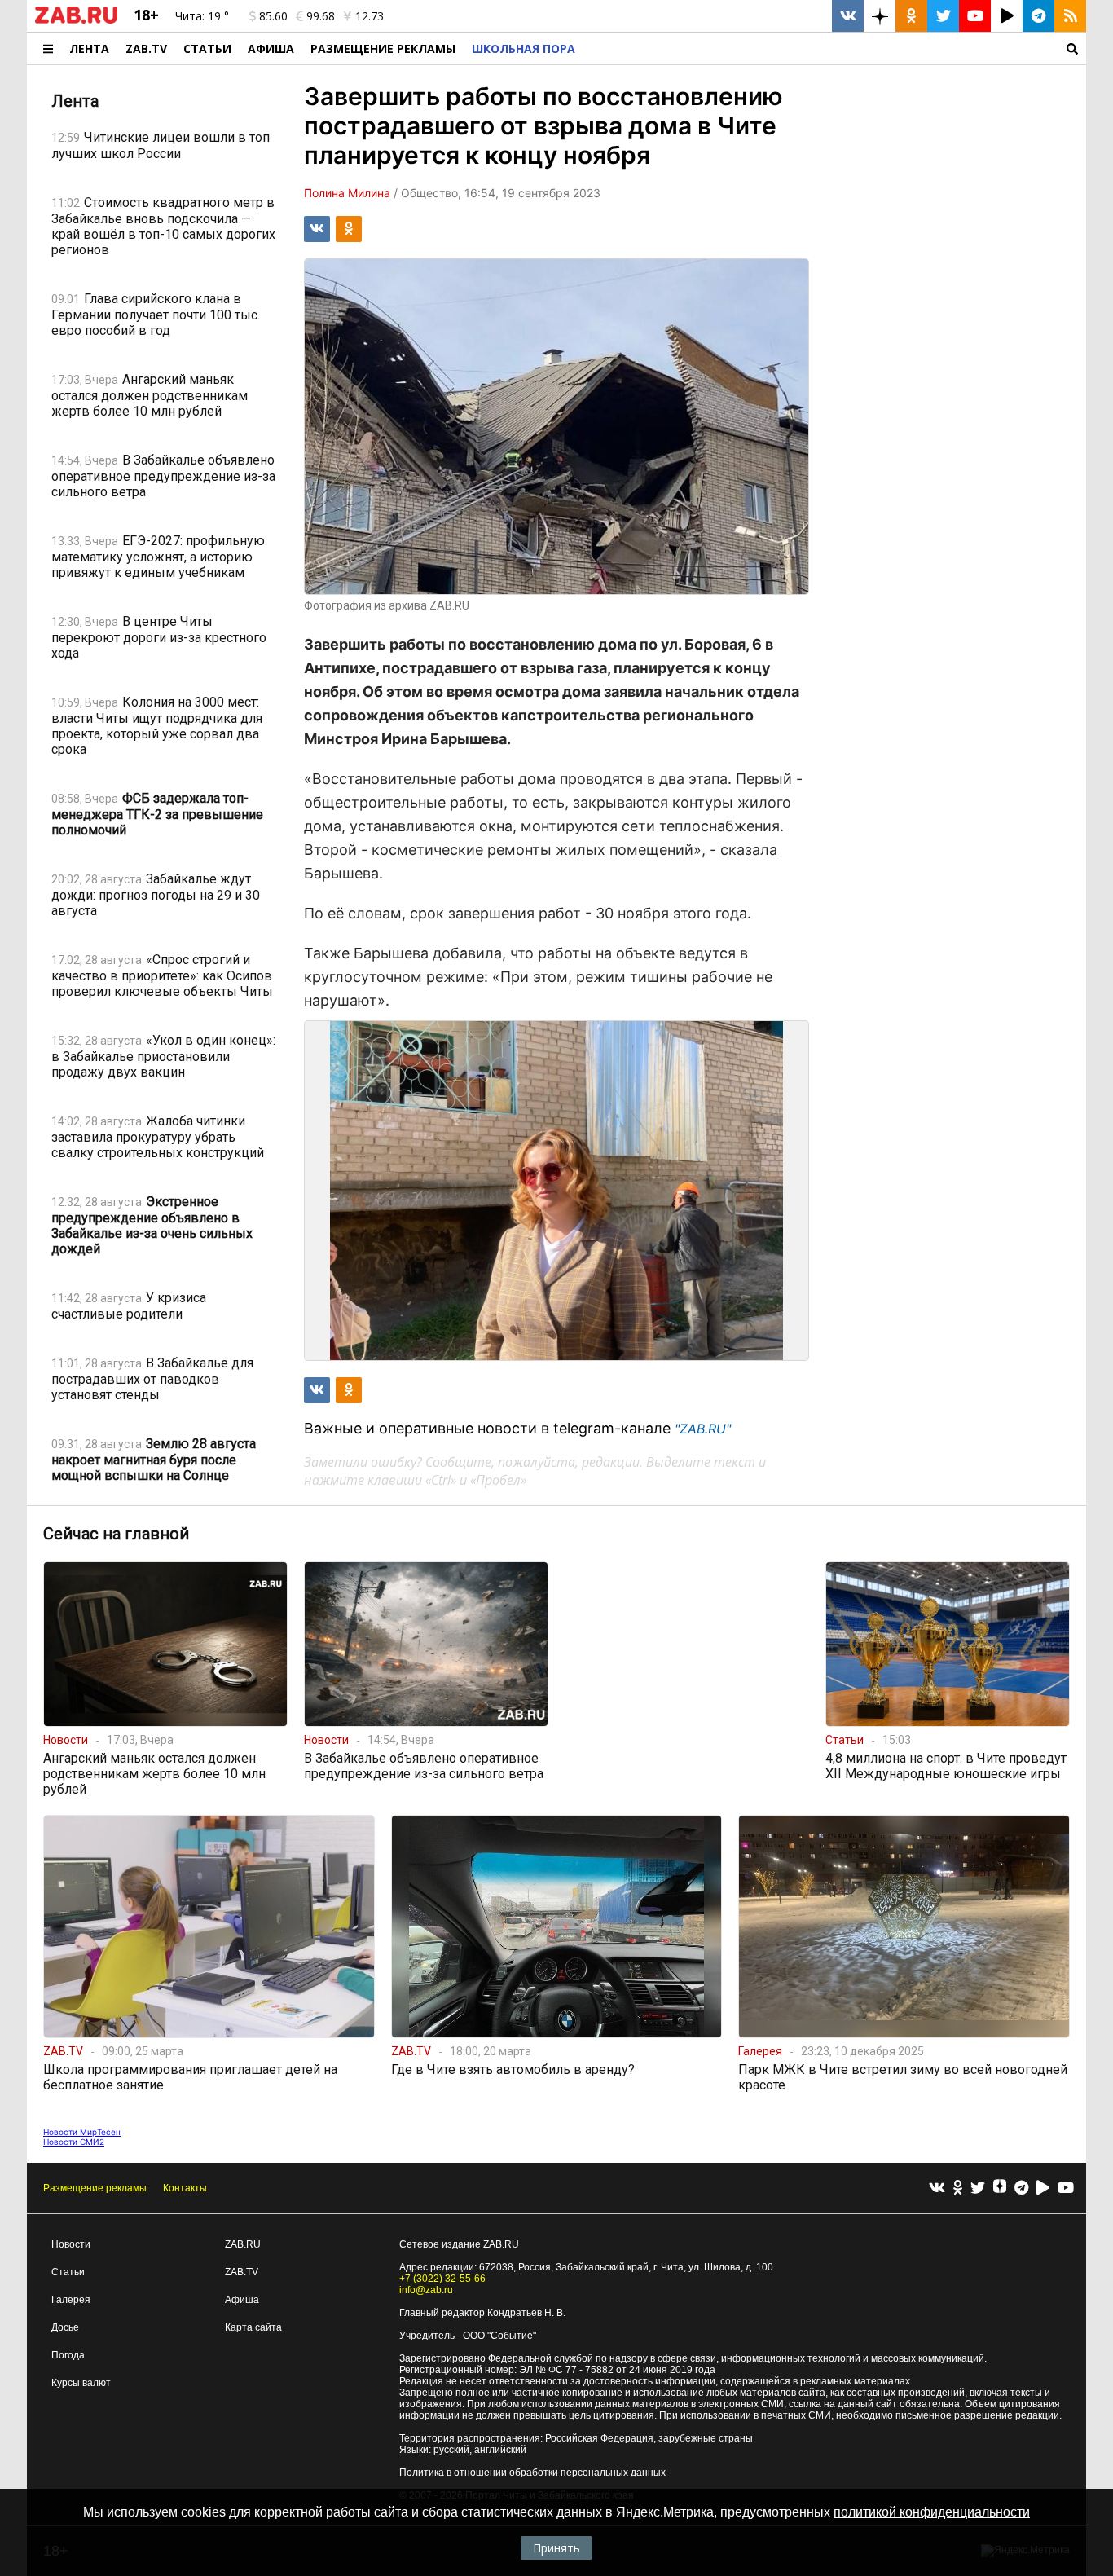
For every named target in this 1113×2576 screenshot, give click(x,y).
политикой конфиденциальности (932, 2512)
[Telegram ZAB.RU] (1038, 16)
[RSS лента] (1070, 16)
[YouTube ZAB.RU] (975, 16)
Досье (65, 2327)
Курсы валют (81, 2383)
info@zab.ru (426, 2290)
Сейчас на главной (116, 1534)
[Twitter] (978, 2188)
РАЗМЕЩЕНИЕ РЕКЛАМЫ (383, 48)
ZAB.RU (243, 2244)
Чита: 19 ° (202, 16)
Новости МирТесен (82, 2132)
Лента (89, 48)
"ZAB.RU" (703, 1429)
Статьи (207, 48)
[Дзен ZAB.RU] (880, 16)
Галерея (71, 2300)
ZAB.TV (146, 48)
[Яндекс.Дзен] (1000, 2188)
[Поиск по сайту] (835, 48)
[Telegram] (1021, 2188)
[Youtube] (1066, 2188)
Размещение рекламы (95, 2188)
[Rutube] (1043, 2188)
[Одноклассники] (958, 2188)
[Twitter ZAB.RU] (943, 16)
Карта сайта (253, 2327)
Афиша (271, 48)
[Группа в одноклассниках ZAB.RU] (911, 16)
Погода (68, 2355)
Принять (556, 2548)
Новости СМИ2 (74, 2142)
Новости (71, 2244)
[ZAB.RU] (76, 20)
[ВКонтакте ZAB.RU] (848, 16)
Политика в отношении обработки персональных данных (532, 2473)
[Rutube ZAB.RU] (1007, 16)
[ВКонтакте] (937, 2188)
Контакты (185, 2188)
